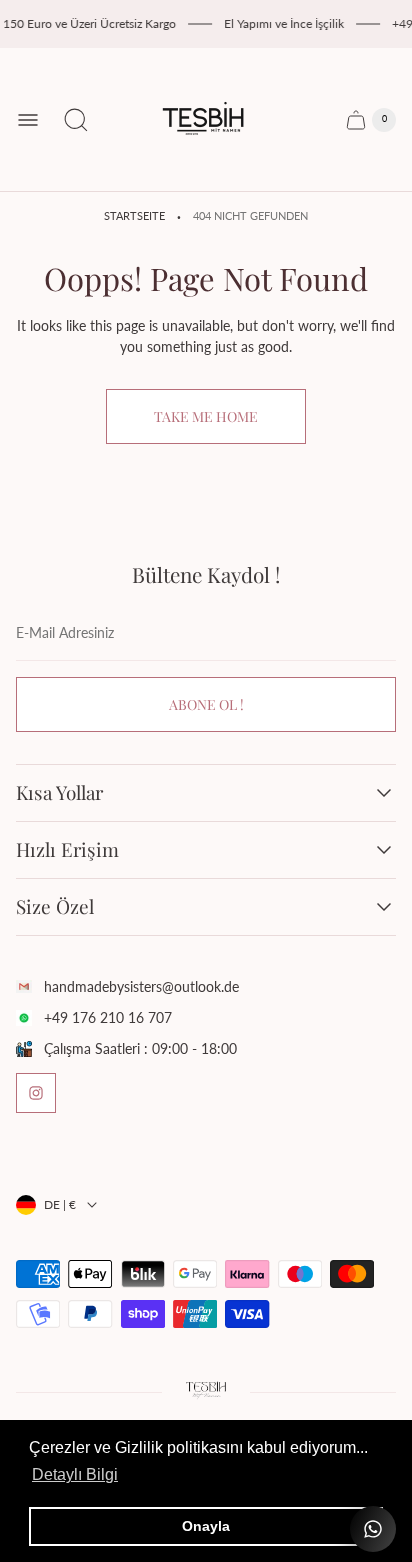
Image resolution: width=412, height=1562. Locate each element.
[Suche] (76, 120)
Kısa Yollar (59, 793)
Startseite (134, 216)
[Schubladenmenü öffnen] (28, 120)
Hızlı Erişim (67, 850)
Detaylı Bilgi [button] (75, 1474)
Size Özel (55, 907)
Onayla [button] (206, 1526)
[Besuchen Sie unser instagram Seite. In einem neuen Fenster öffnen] (36, 1093)
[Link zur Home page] (206, 1392)
